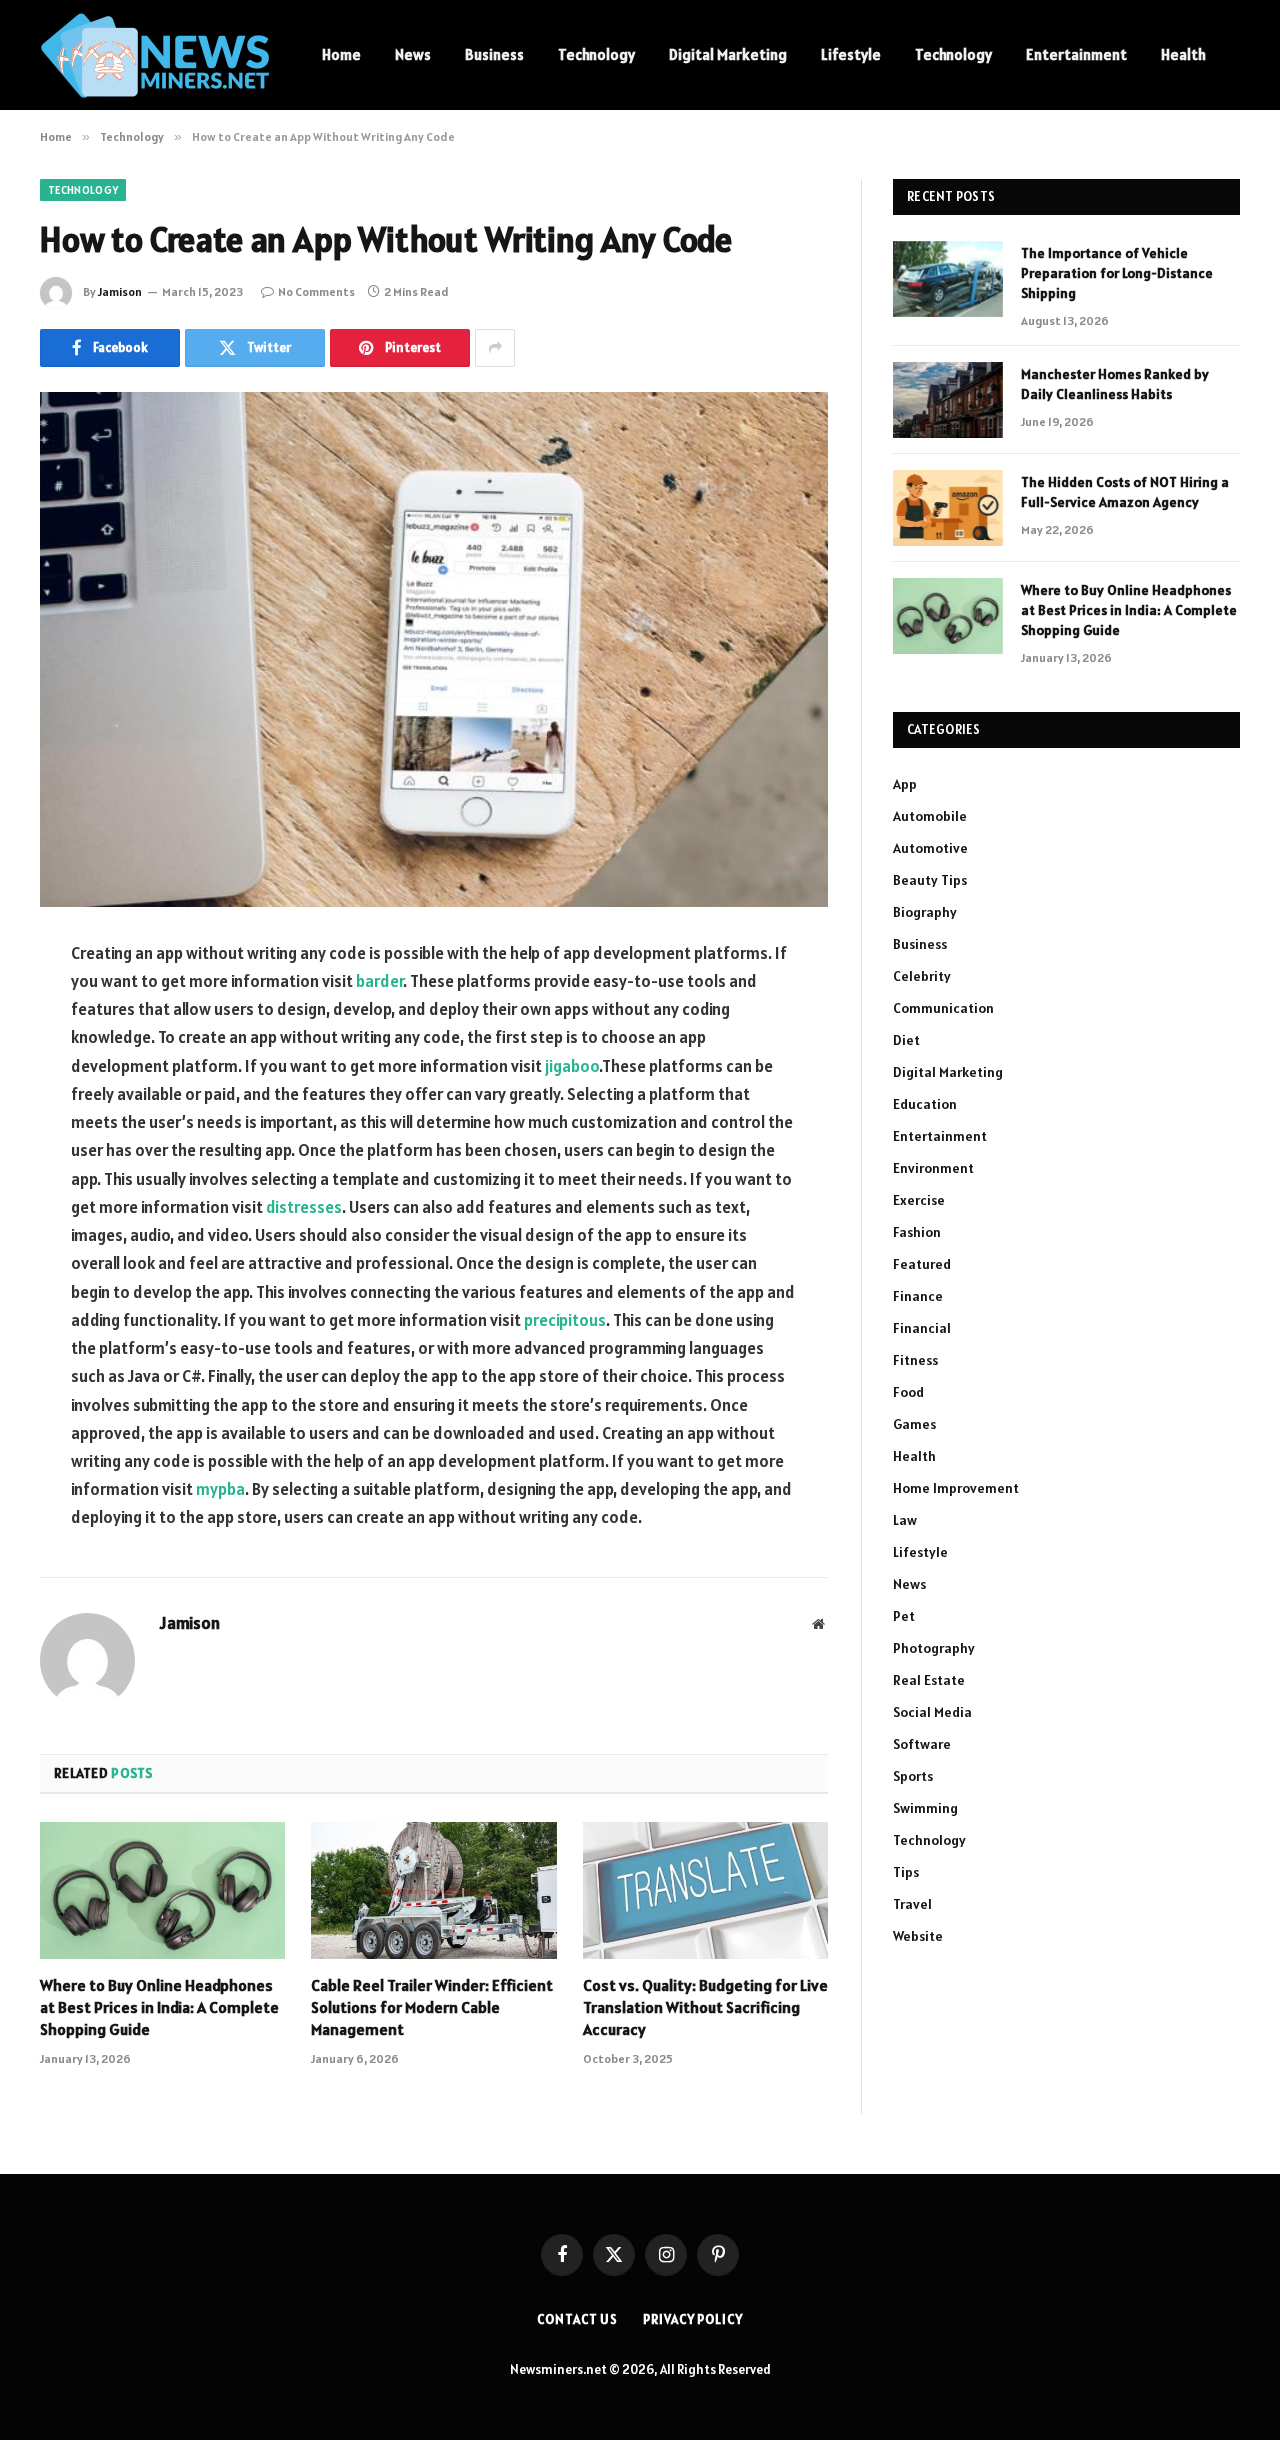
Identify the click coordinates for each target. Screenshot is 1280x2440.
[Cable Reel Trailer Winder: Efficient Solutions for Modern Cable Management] (433, 1891)
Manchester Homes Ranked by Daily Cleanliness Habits (1115, 384)
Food (908, 1392)
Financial (922, 1328)
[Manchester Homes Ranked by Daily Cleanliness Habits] (948, 400)
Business (494, 54)
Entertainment (1076, 54)
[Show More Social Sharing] (495, 348)
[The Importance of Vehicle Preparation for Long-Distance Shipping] (948, 279)
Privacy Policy (693, 2319)
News (413, 54)
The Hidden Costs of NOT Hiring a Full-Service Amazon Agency (1125, 492)
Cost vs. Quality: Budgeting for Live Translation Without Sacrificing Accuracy (705, 2007)
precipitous (565, 1320)
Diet (906, 1040)
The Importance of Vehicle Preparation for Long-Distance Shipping (1117, 273)
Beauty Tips (930, 880)
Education (925, 1104)
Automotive (930, 848)
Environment (933, 1168)
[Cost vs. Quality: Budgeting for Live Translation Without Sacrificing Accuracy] (705, 1891)
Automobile (930, 816)
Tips (906, 1872)
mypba (220, 1489)
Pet (904, 1616)
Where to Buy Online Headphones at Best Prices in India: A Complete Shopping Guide (159, 2007)
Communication (943, 1008)
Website (918, 1936)
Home (341, 54)
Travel (912, 1904)
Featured (922, 1264)
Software (922, 1744)
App (905, 784)
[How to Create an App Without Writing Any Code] (434, 649)
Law (905, 1520)
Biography (925, 912)
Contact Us (577, 2319)
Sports (913, 1776)
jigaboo (572, 1066)
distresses (304, 1207)
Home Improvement (956, 1488)
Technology (596, 54)
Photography (934, 1648)
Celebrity (922, 976)
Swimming (925, 1808)
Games (914, 1424)
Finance (918, 1296)
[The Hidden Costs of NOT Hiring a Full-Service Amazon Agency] (948, 508)
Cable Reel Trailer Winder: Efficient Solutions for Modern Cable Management (432, 2007)
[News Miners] (155, 55)
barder (379, 981)
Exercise (919, 1200)
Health (1183, 54)
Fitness (915, 1360)
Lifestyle (851, 54)
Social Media (932, 1712)
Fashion (917, 1232)
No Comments (316, 291)
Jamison (120, 291)
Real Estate (929, 1680)
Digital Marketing (728, 54)
